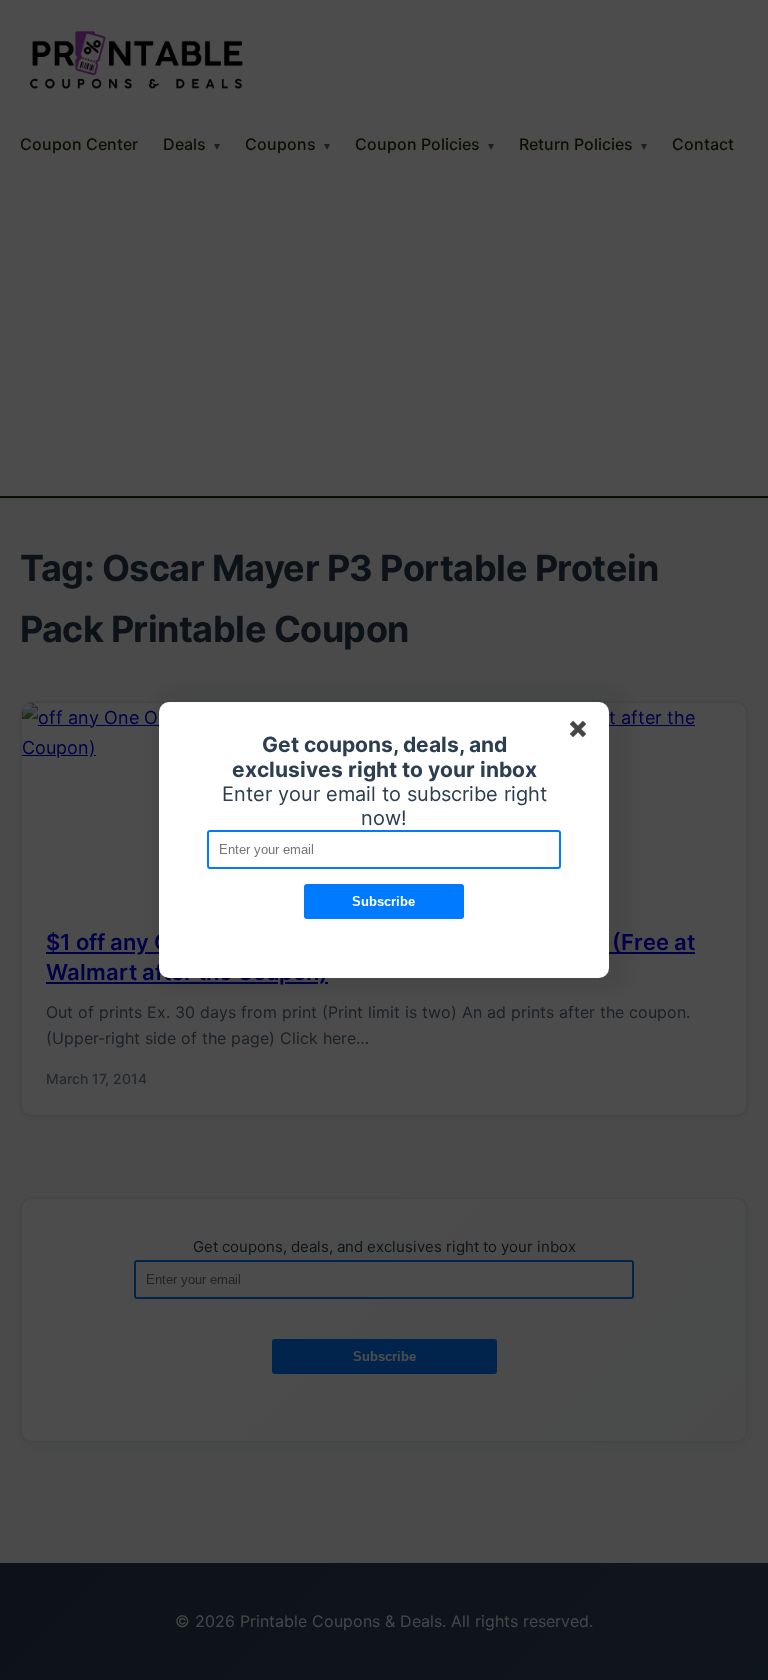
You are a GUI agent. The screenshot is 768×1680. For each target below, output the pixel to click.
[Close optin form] (582, 733)
